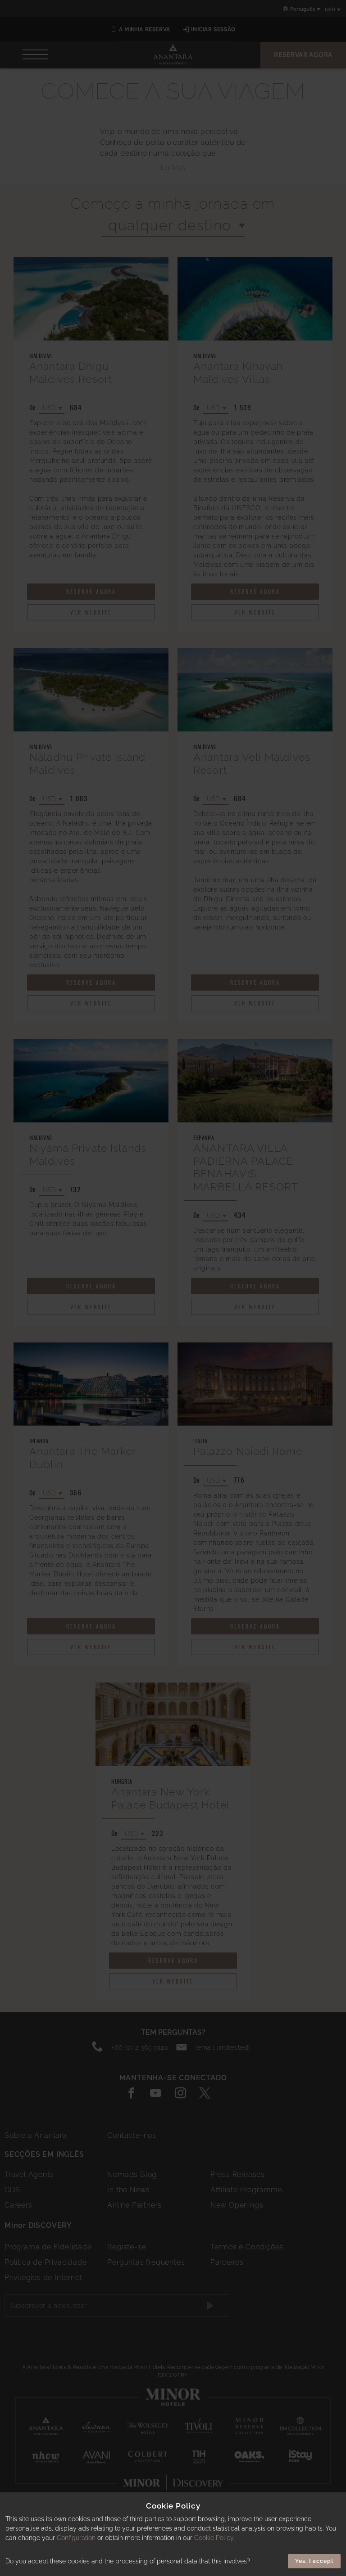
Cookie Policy (214, 2538)
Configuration (76, 2538)
